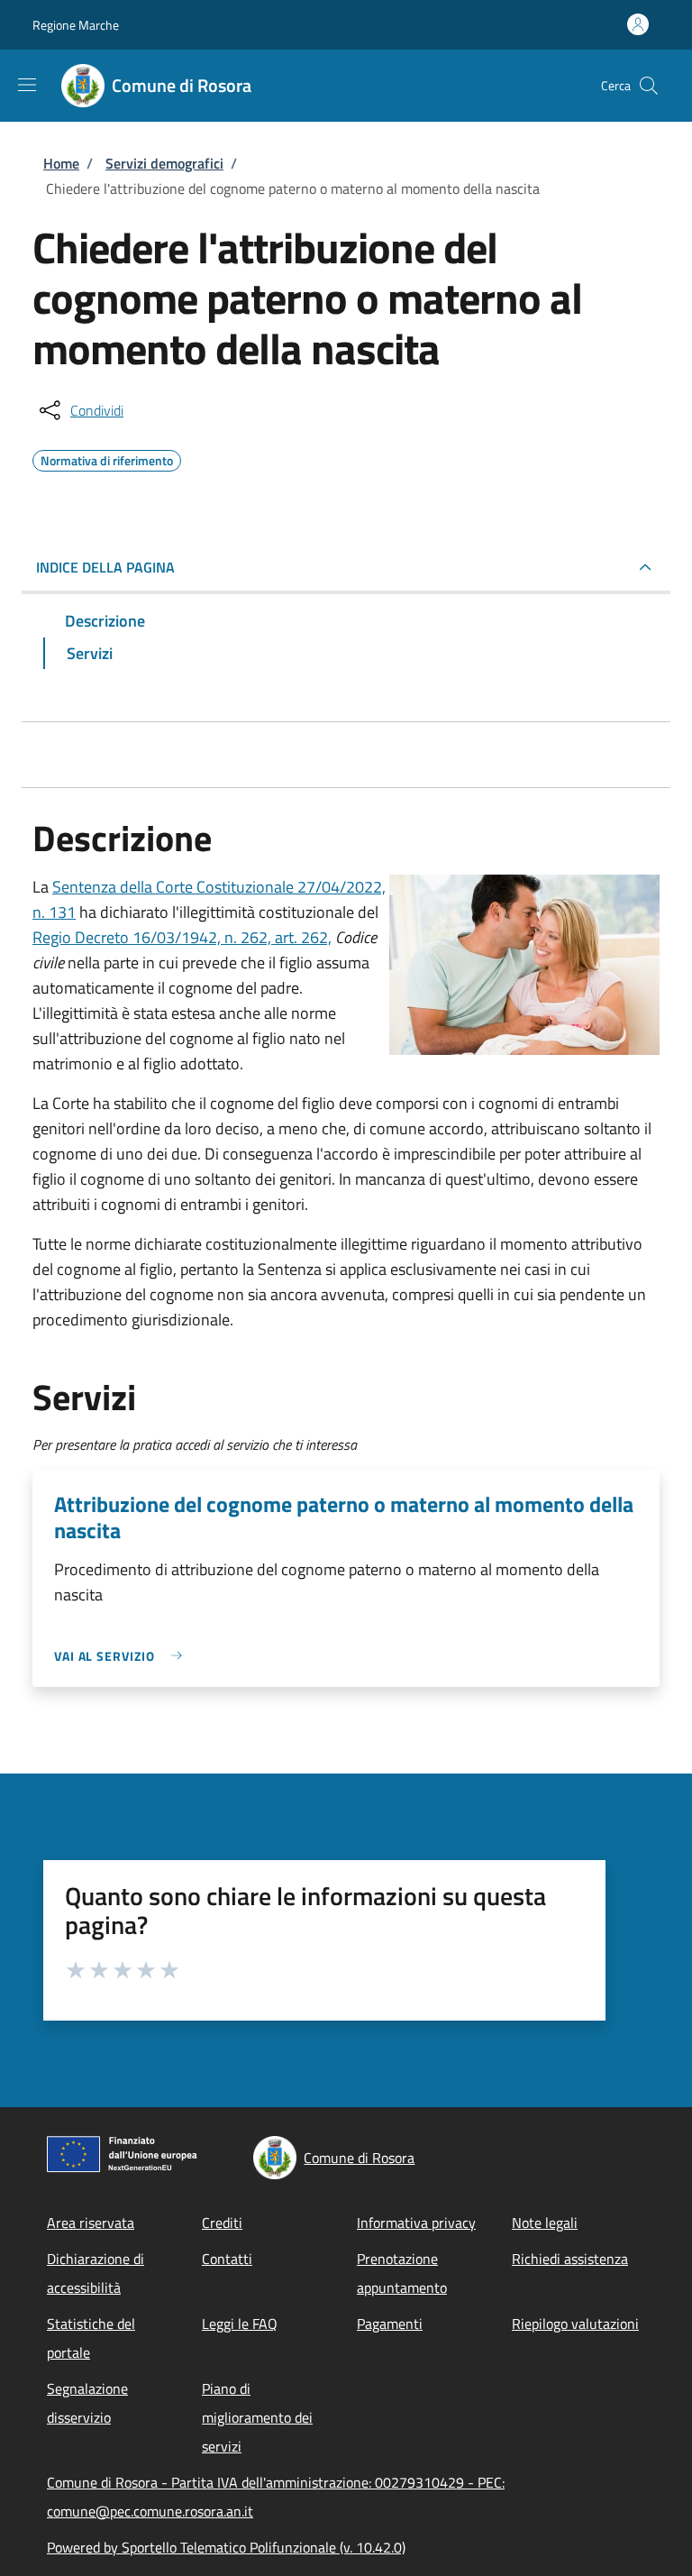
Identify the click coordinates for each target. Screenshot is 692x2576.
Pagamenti (390, 2324)
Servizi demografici (164, 163)
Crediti (222, 2223)
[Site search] (649, 86)
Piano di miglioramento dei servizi (257, 2417)
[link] (123, 1656)
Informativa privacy (416, 2223)
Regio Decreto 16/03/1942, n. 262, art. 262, (182, 937)
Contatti (227, 2259)
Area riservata (91, 2223)
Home (61, 163)
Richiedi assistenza (570, 2259)
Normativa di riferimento (107, 458)
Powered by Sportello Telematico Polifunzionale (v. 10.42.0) (226, 2547)
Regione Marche (76, 25)
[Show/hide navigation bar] (27, 85)
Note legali (545, 2223)
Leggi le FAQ (240, 2324)
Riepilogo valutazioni (575, 2324)
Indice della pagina (105, 567)
